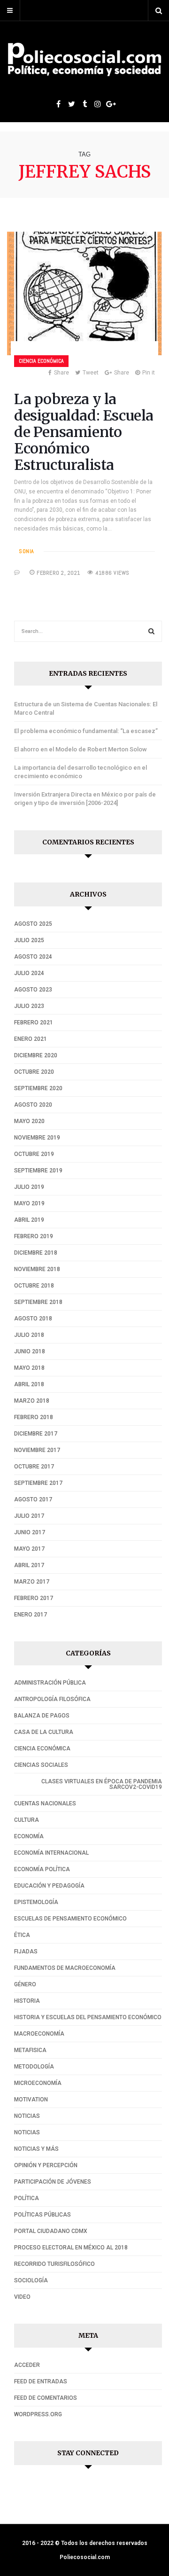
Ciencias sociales (41, 1765)
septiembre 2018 (38, 1302)
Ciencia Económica (41, 361)
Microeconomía (38, 2083)
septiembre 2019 (38, 1171)
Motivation (31, 2100)
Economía (29, 1836)
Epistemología (36, 1902)
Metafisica (30, 2050)
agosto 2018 (33, 1319)
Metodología (34, 2067)
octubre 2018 (34, 1286)
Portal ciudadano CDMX (51, 2231)
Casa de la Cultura (44, 1732)
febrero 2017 (34, 1598)
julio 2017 (29, 1516)
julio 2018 (29, 1335)
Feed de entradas (41, 2381)
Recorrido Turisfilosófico (54, 2264)
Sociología (31, 2280)
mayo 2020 (29, 1121)
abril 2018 (29, 1384)
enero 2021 (31, 1039)
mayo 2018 (29, 1368)
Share (61, 373)
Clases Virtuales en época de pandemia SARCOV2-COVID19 (102, 1784)
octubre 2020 (34, 1072)
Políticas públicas (42, 2215)
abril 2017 (29, 1565)
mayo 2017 (29, 1549)
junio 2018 (30, 1351)
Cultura (27, 1820)
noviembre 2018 (37, 1269)
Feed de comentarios (46, 2398)
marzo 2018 (32, 1401)
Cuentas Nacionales (45, 1803)
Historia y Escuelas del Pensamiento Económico (88, 2017)
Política (27, 2198)
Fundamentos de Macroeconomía (65, 1968)
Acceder (27, 2365)
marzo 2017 (32, 1582)
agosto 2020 (33, 1105)
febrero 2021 (34, 1023)
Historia (27, 2001)
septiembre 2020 (38, 1088)
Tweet (91, 373)
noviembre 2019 (37, 1138)
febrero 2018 (34, 1417)
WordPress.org (38, 2414)
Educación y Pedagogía (49, 1886)
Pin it (149, 373)
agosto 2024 (33, 957)
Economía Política (42, 1869)
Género (25, 1984)
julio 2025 (29, 940)
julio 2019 (29, 1187)
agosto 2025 (33, 924)
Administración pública (50, 1683)
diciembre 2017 (36, 1434)
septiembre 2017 (38, 1483)
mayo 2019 (29, 1203)
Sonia (27, 551)
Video (22, 2297)
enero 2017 (31, 1615)
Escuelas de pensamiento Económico (70, 1919)
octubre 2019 (34, 1154)
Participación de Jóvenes (53, 2182)
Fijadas (26, 1952)
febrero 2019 (34, 1236)
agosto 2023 (33, 990)
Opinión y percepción (46, 2165)
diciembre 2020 (36, 1055)
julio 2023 (29, 1006)
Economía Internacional (51, 1853)
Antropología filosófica (52, 1699)
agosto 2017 (33, 1499)
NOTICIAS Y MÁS (36, 2149)
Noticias (27, 2116)
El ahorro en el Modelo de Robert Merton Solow (81, 749)
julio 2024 (29, 973)
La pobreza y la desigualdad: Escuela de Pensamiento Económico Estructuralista (84, 432)
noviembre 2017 (37, 1450)
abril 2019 (29, 1220)
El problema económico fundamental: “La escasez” (86, 731)
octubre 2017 (34, 1467)
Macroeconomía (39, 2034)
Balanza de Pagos (42, 1716)
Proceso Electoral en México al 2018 (71, 2248)
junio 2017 (30, 1532)
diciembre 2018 (36, 1253)
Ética (22, 1935)
